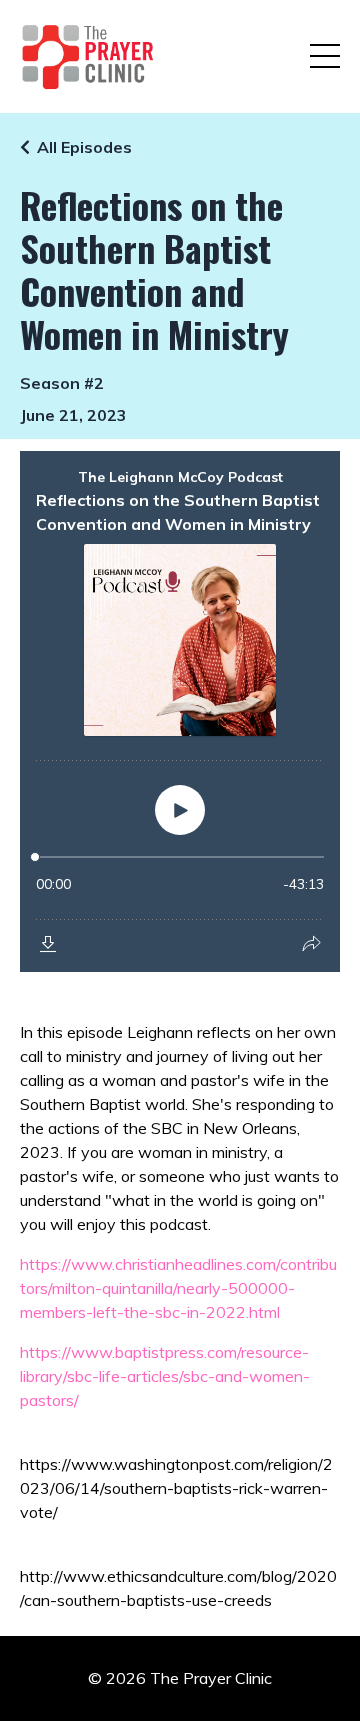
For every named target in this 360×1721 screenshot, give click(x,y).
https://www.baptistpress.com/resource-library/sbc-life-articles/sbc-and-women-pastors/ (165, 1376)
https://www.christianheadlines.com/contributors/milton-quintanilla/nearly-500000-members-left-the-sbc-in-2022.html (178, 1288)
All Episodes (84, 147)
